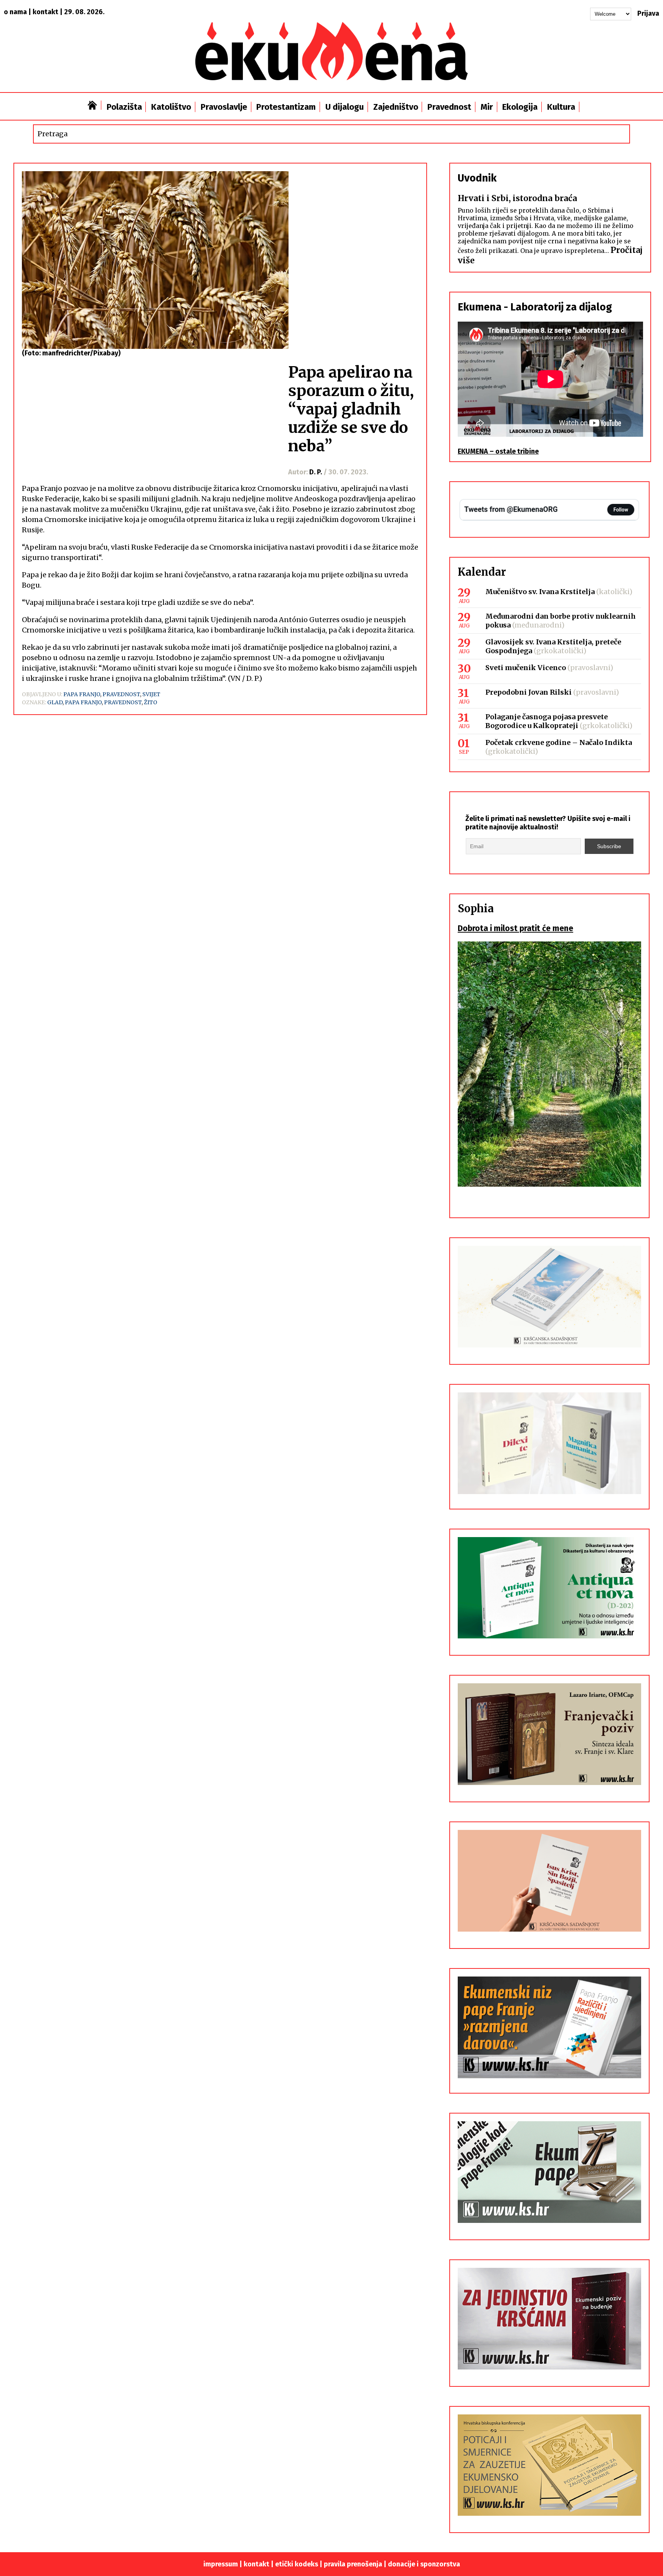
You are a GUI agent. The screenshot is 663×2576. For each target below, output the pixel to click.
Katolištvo (171, 107)
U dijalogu (345, 107)
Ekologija (520, 107)
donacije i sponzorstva (424, 2564)
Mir (487, 107)
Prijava (648, 13)
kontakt (45, 12)
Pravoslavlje (224, 107)
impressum (221, 2564)
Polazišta (124, 107)
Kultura (561, 107)
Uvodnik (477, 178)
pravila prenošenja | (356, 2564)
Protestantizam (286, 107)
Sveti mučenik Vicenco (526, 668)
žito (151, 702)
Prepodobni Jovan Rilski (529, 692)
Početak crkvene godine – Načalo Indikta (559, 742)
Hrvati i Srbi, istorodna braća (517, 198)
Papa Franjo (82, 694)
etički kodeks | (299, 2564)
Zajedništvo (396, 107)
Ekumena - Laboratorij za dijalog (535, 307)
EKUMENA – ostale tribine (498, 451)
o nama (15, 12)
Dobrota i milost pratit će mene (515, 928)
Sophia (476, 908)
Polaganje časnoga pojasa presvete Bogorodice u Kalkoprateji (547, 721)
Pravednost (449, 107)
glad (55, 702)
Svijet (151, 694)
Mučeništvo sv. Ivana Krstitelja (540, 592)
